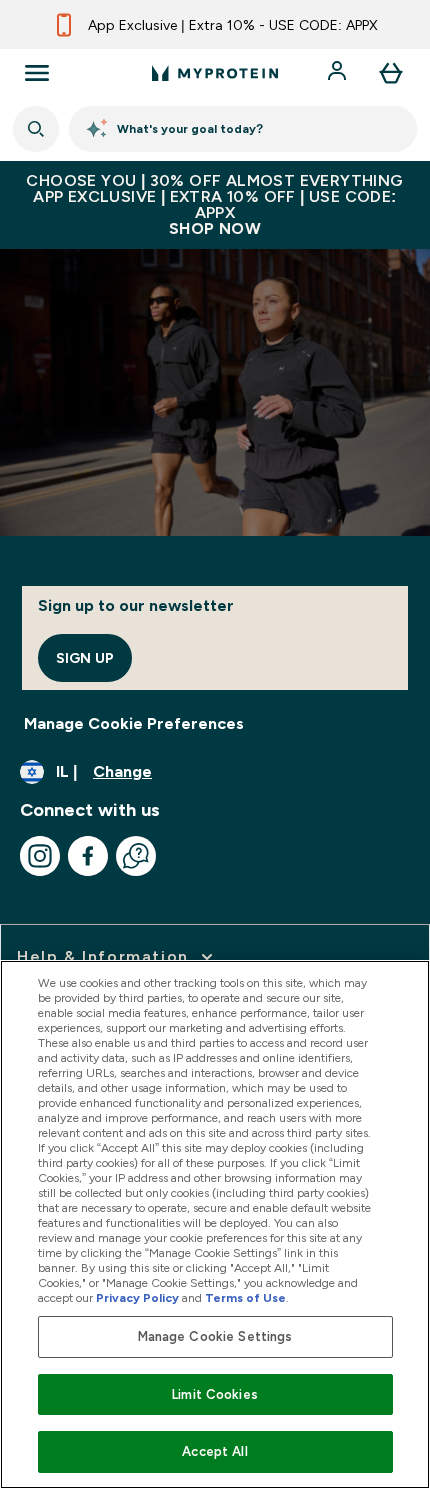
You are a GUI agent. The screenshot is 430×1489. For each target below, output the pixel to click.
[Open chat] (136, 856)
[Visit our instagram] (40, 856)
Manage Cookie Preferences (134, 723)
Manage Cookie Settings (215, 1336)
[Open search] (36, 129)
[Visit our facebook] (88, 856)
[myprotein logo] (215, 73)
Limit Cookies (215, 1394)
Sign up (85, 658)
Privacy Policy (137, 1298)
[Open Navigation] (37, 73)
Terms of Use (245, 1298)
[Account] (339, 73)
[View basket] (391, 73)
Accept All (214, 1451)
